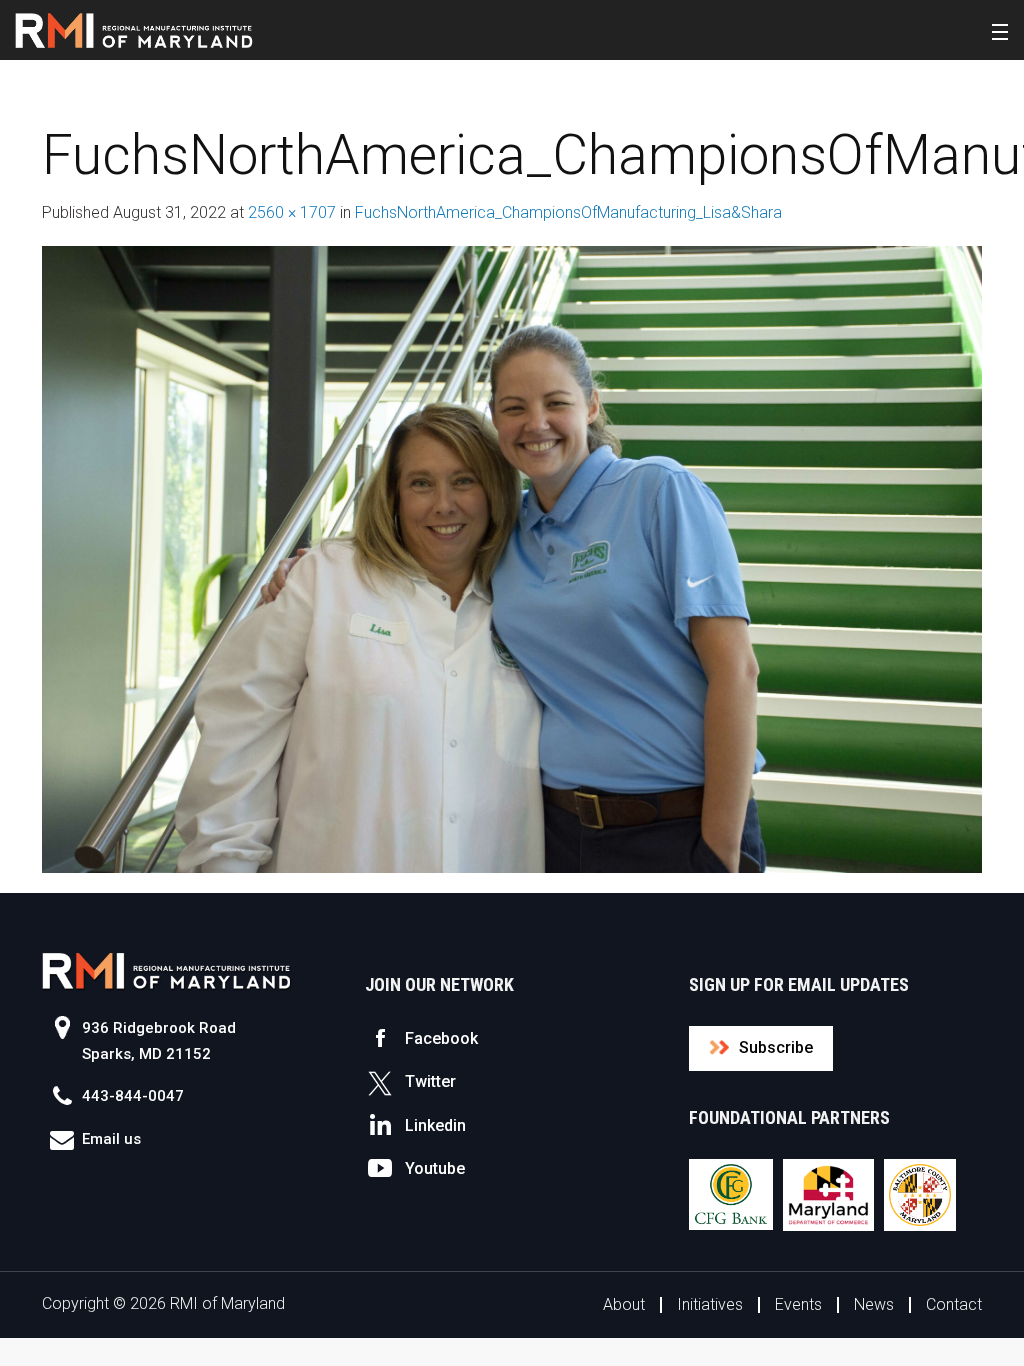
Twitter (430, 1081)
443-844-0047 (133, 1096)
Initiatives (710, 1304)
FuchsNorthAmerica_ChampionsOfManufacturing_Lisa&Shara (568, 212)
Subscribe (776, 1047)
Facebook (441, 1038)
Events (798, 1304)
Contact (954, 1304)
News (874, 1304)
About (624, 1304)
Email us (111, 1139)
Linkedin (435, 1125)
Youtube (435, 1168)
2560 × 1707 (292, 212)
